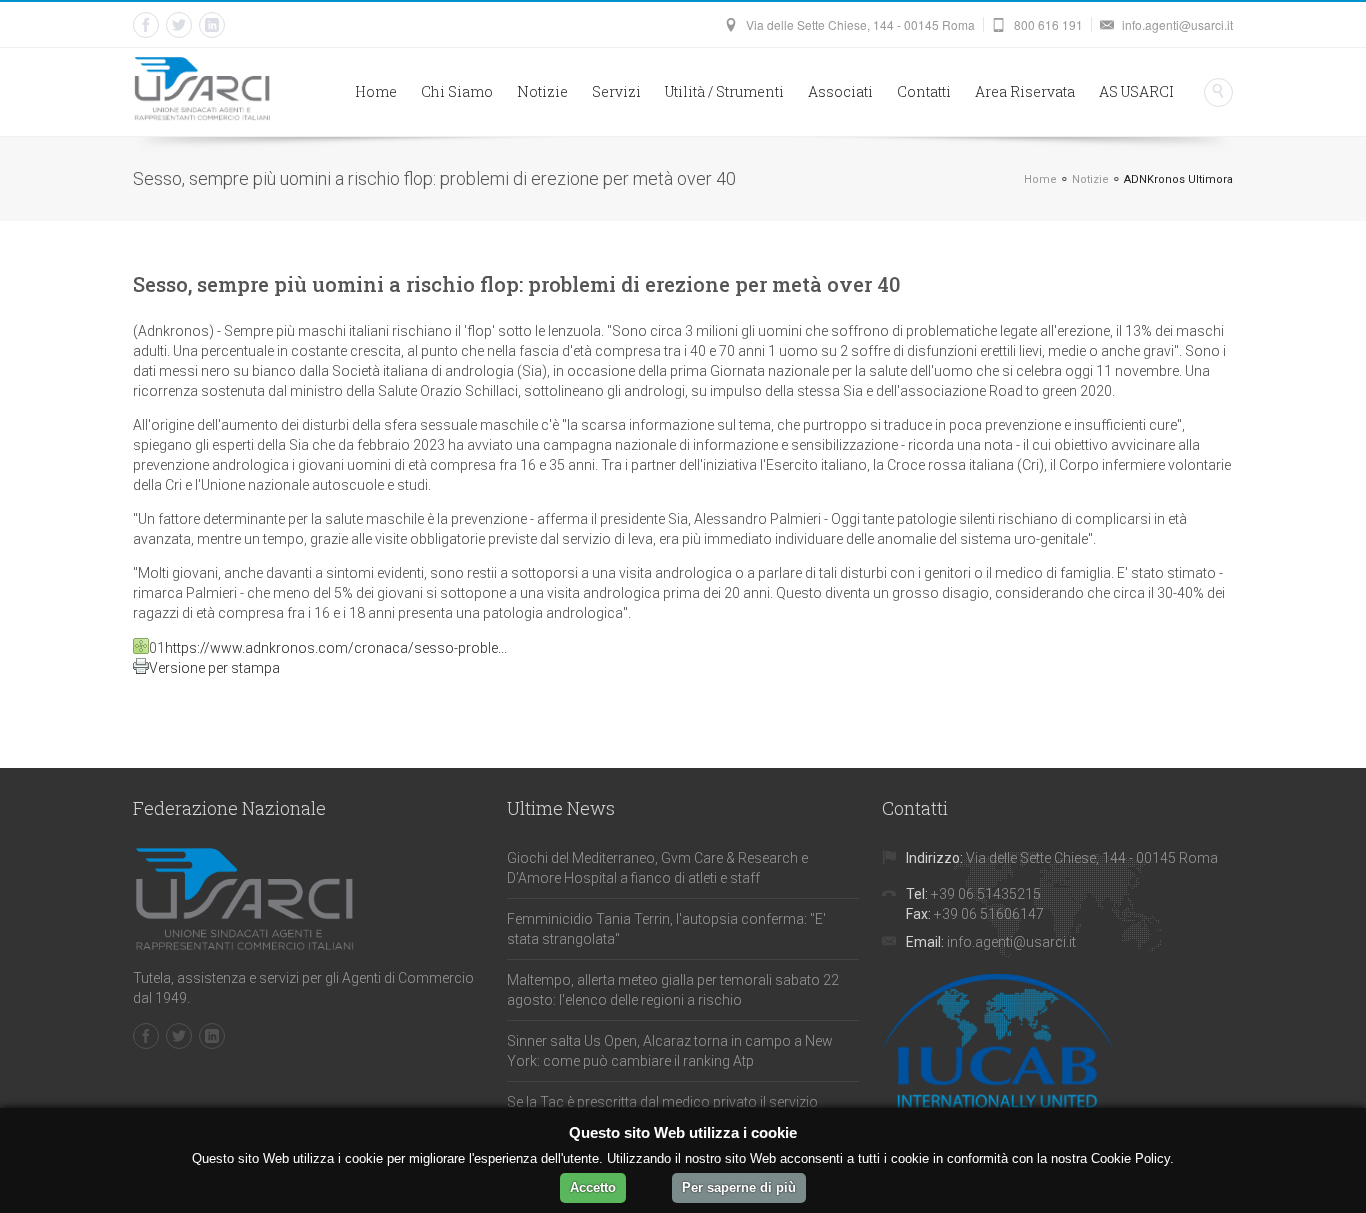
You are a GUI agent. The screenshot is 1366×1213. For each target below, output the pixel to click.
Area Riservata (1025, 91)
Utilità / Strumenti (724, 91)
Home (376, 91)
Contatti (924, 91)
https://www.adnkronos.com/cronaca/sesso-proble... (336, 648)
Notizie (542, 91)
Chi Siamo (457, 91)
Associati (840, 91)
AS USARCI (1136, 91)
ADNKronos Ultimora (1178, 179)
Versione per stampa (214, 668)
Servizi (616, 91)
